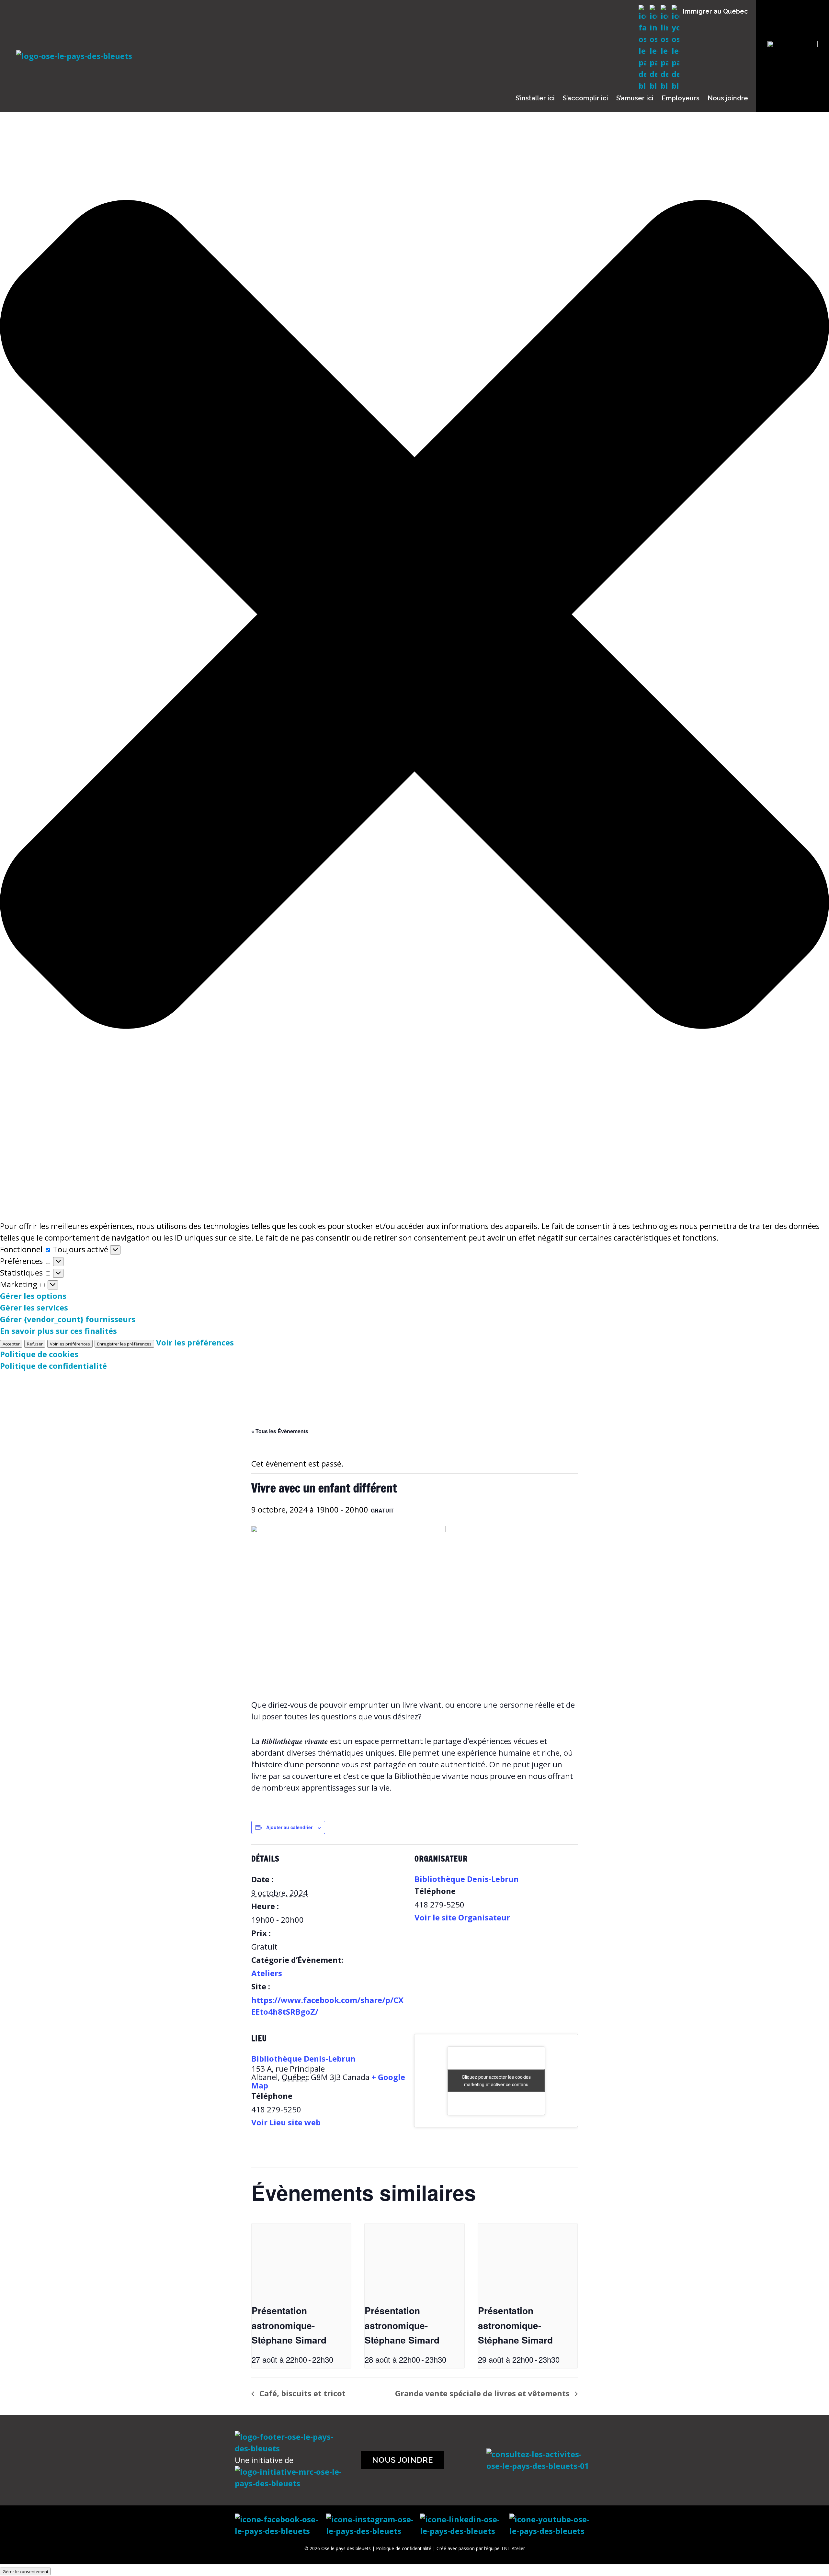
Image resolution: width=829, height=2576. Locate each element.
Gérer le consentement (25, 2571)
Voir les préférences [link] (195, 1342)
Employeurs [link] (681, 98)
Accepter (11, 1344)
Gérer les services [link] (34, 1307)
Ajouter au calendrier (289, 1827)
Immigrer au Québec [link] (715, 11)
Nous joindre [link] (728, 98)
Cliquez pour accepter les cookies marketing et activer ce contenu (496, 2081)
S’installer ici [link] (535, 98)
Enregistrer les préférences (124, 1344)
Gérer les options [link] (33, 1296)
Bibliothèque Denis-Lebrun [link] (467, 1879)
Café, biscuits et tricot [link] (301, 2393)
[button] (414, 616)
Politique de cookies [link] (39, 1354)
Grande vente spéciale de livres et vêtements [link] (483, 2393)
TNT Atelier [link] (513, 2548)
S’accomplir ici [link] (585, 98)
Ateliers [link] (267, 1973)
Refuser (35, 1344)
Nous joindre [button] (403, 2460)
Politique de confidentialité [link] (53, 1366)
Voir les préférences (70, 1344)
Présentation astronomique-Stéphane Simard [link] (289, 2325)
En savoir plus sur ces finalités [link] (58, 1331)
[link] (301, 2261)
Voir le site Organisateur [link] (462, 1917)
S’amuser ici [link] (635, 98)
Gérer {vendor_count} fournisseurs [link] (68, 1319)
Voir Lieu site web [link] (286, 2122)
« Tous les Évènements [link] (280, 1431)
